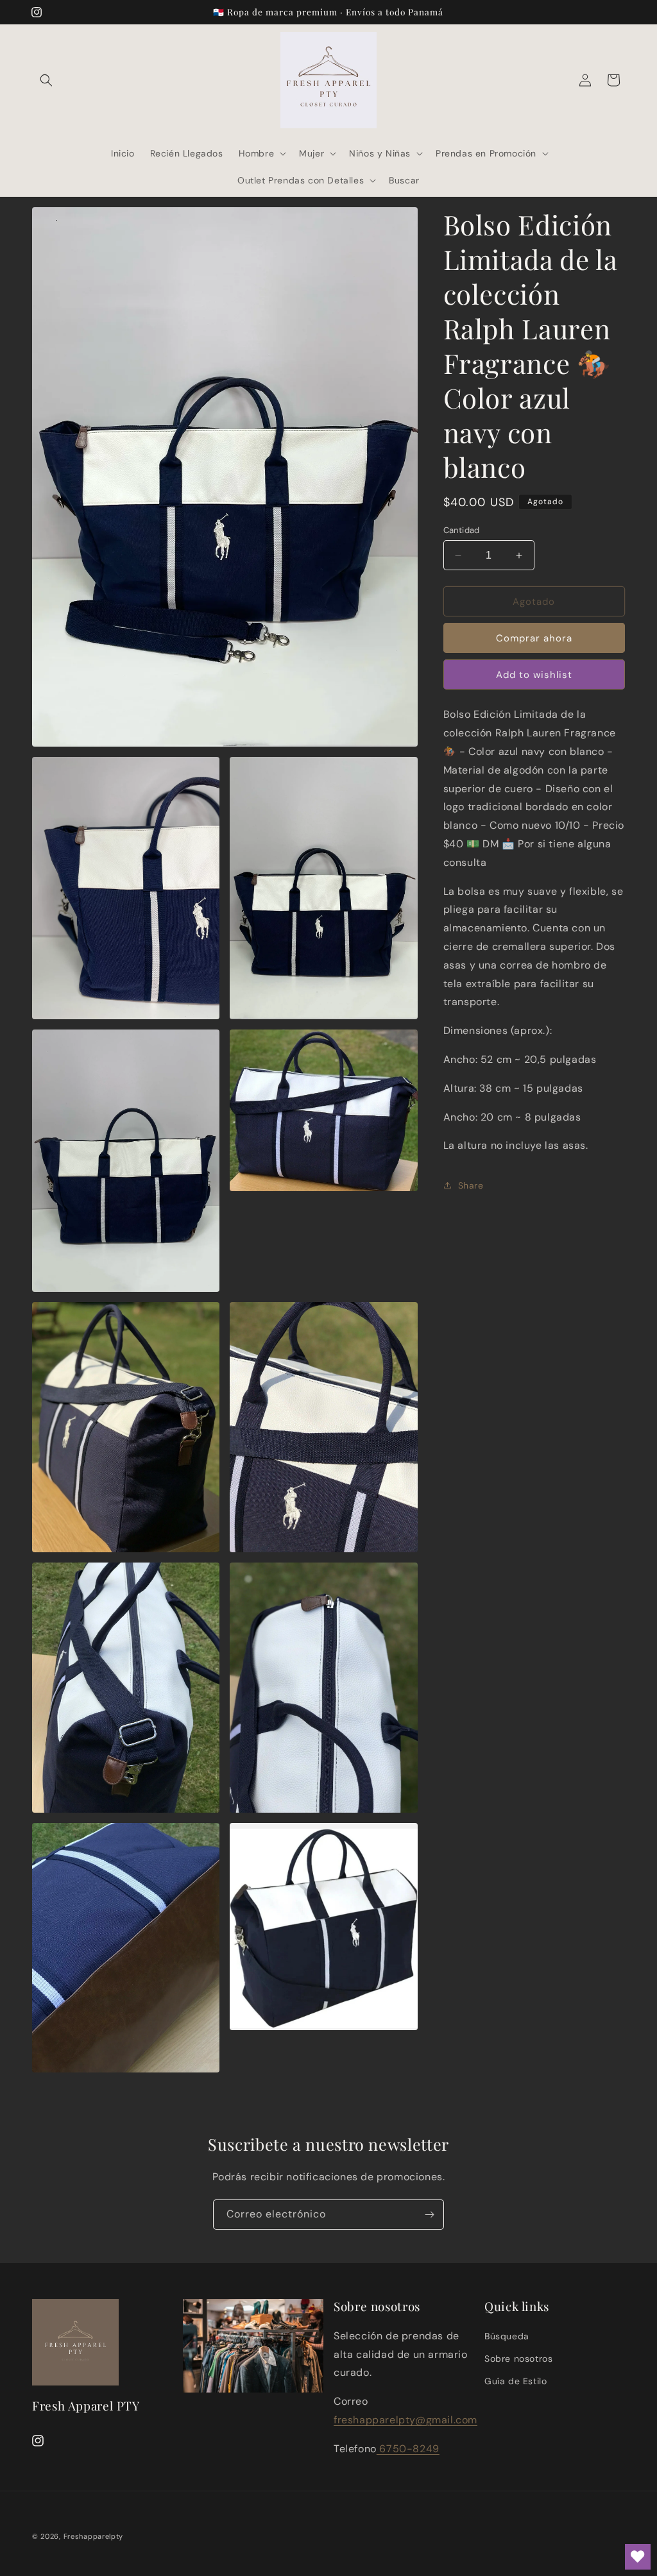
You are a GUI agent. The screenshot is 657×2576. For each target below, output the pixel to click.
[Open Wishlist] (638, 2557)
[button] (46, 80)
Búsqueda (507, 2336)
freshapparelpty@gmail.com (405, 2420)
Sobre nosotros (518, 2359)
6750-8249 (408, 2449)
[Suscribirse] (429, 2215)
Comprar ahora (534, 638)
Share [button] (471, 1185)
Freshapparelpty (94, 2536)
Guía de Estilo (516, 2381)
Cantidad (462, 530)
